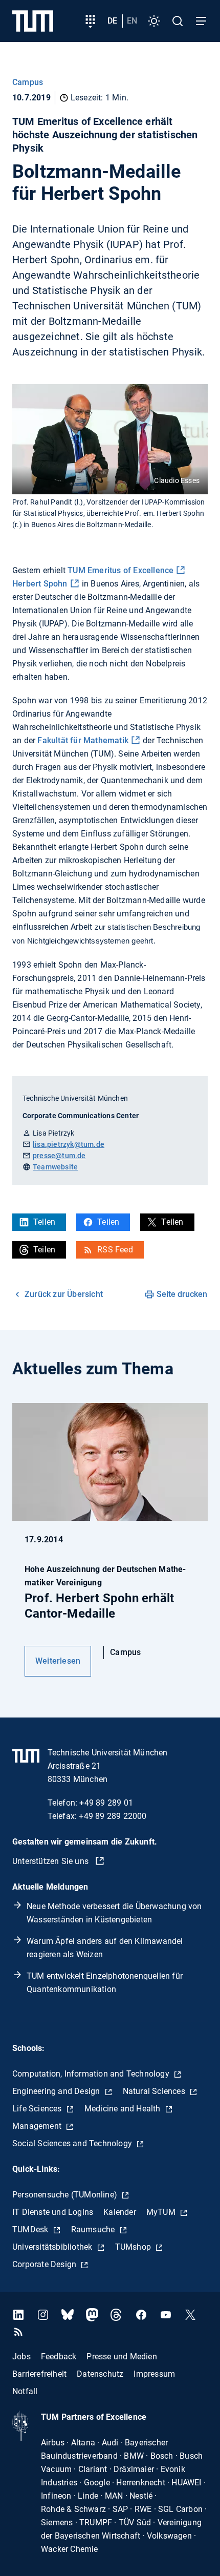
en (132, 21)
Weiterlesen (58, 1661)
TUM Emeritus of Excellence (120, 570)
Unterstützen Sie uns (51, 1861)
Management (38, 2126)
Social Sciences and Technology (73, 2143)
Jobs (21, 2356)
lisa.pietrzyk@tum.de (69, 1144)
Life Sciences (38, 2109)
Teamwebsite (55, 1167)
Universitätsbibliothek (53, 2247)
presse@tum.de (59, 1156)
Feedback (59, 2356)
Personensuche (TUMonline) (66, 2195)
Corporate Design (45, 2264)
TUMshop (134, 2247)
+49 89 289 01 (106, 1803)
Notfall (25, 2391)
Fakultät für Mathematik (83, 740)
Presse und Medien (122, 2356)
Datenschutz (100, 2373)
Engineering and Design (57, 2091)
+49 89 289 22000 (113, 1816)
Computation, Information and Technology (92, 2074)
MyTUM (162, 2212)
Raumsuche (94, 2229)
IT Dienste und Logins (53, 2212)
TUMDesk (31, 2229)
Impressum (154, 2373)
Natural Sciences (155, 2091)
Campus (28, 82)
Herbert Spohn (40, 584)
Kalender (120, 2212)
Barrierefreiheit (39, 2373)
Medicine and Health (124, 2109)
